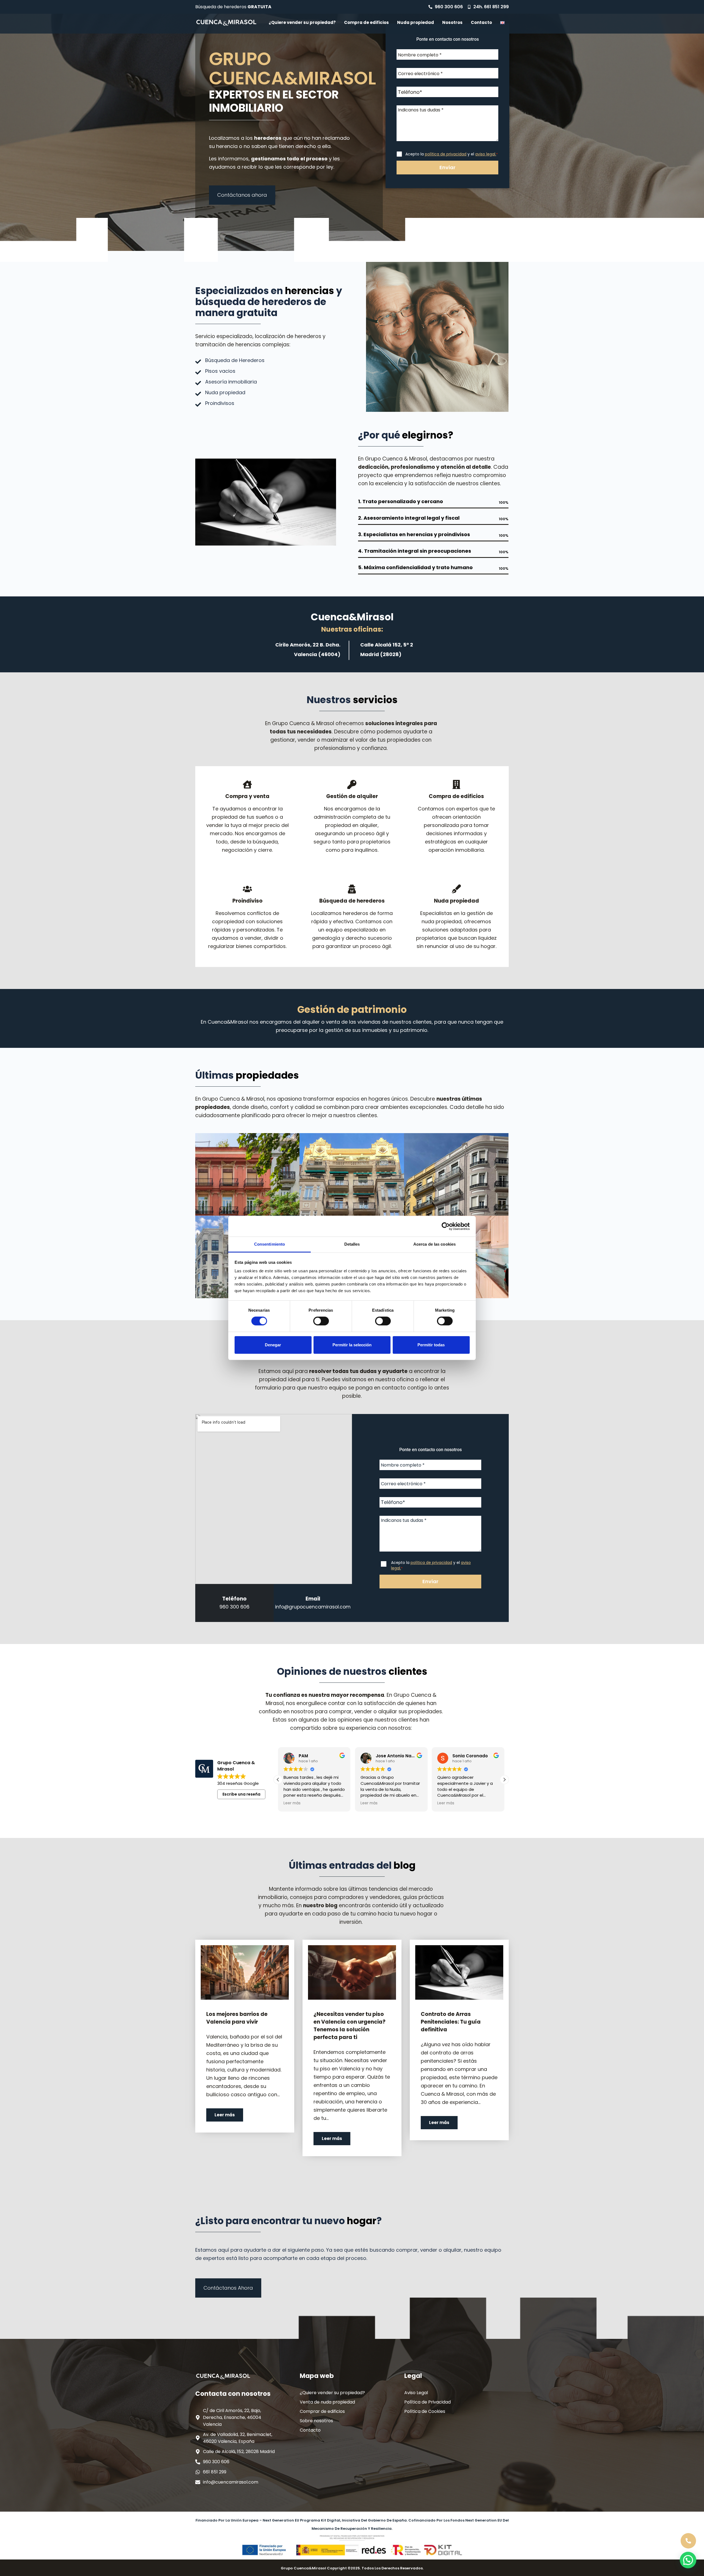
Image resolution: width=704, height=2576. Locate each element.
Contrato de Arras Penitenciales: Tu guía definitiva (451, 2022)
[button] (504, 1780)
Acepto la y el (452, 154)
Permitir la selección (352, 1345)
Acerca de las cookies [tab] (435, 1244)
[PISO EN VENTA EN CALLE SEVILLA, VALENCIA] (352, 1174)
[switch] (321, 1321)
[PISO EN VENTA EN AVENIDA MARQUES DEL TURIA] (248, 1174)
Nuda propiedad (416, 22)
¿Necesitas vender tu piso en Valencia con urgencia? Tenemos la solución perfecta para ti (350, 2026)
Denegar (273, 1345)
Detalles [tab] (352, 1244)
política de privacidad (446, 154)
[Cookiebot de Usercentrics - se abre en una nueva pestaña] (446, 1226)
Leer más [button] (292, 1803)
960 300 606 (234, 1607)
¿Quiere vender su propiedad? (302, 22)
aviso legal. (486, 154)
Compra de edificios (366, 22)
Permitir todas (431, 1345)
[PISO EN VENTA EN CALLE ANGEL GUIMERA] (456, 1174)
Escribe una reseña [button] (241, 1794)
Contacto (481, 22)
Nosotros (452, 22)
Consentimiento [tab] (269, 1244)
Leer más (225, 2115)
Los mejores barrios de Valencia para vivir (237, 2018)
